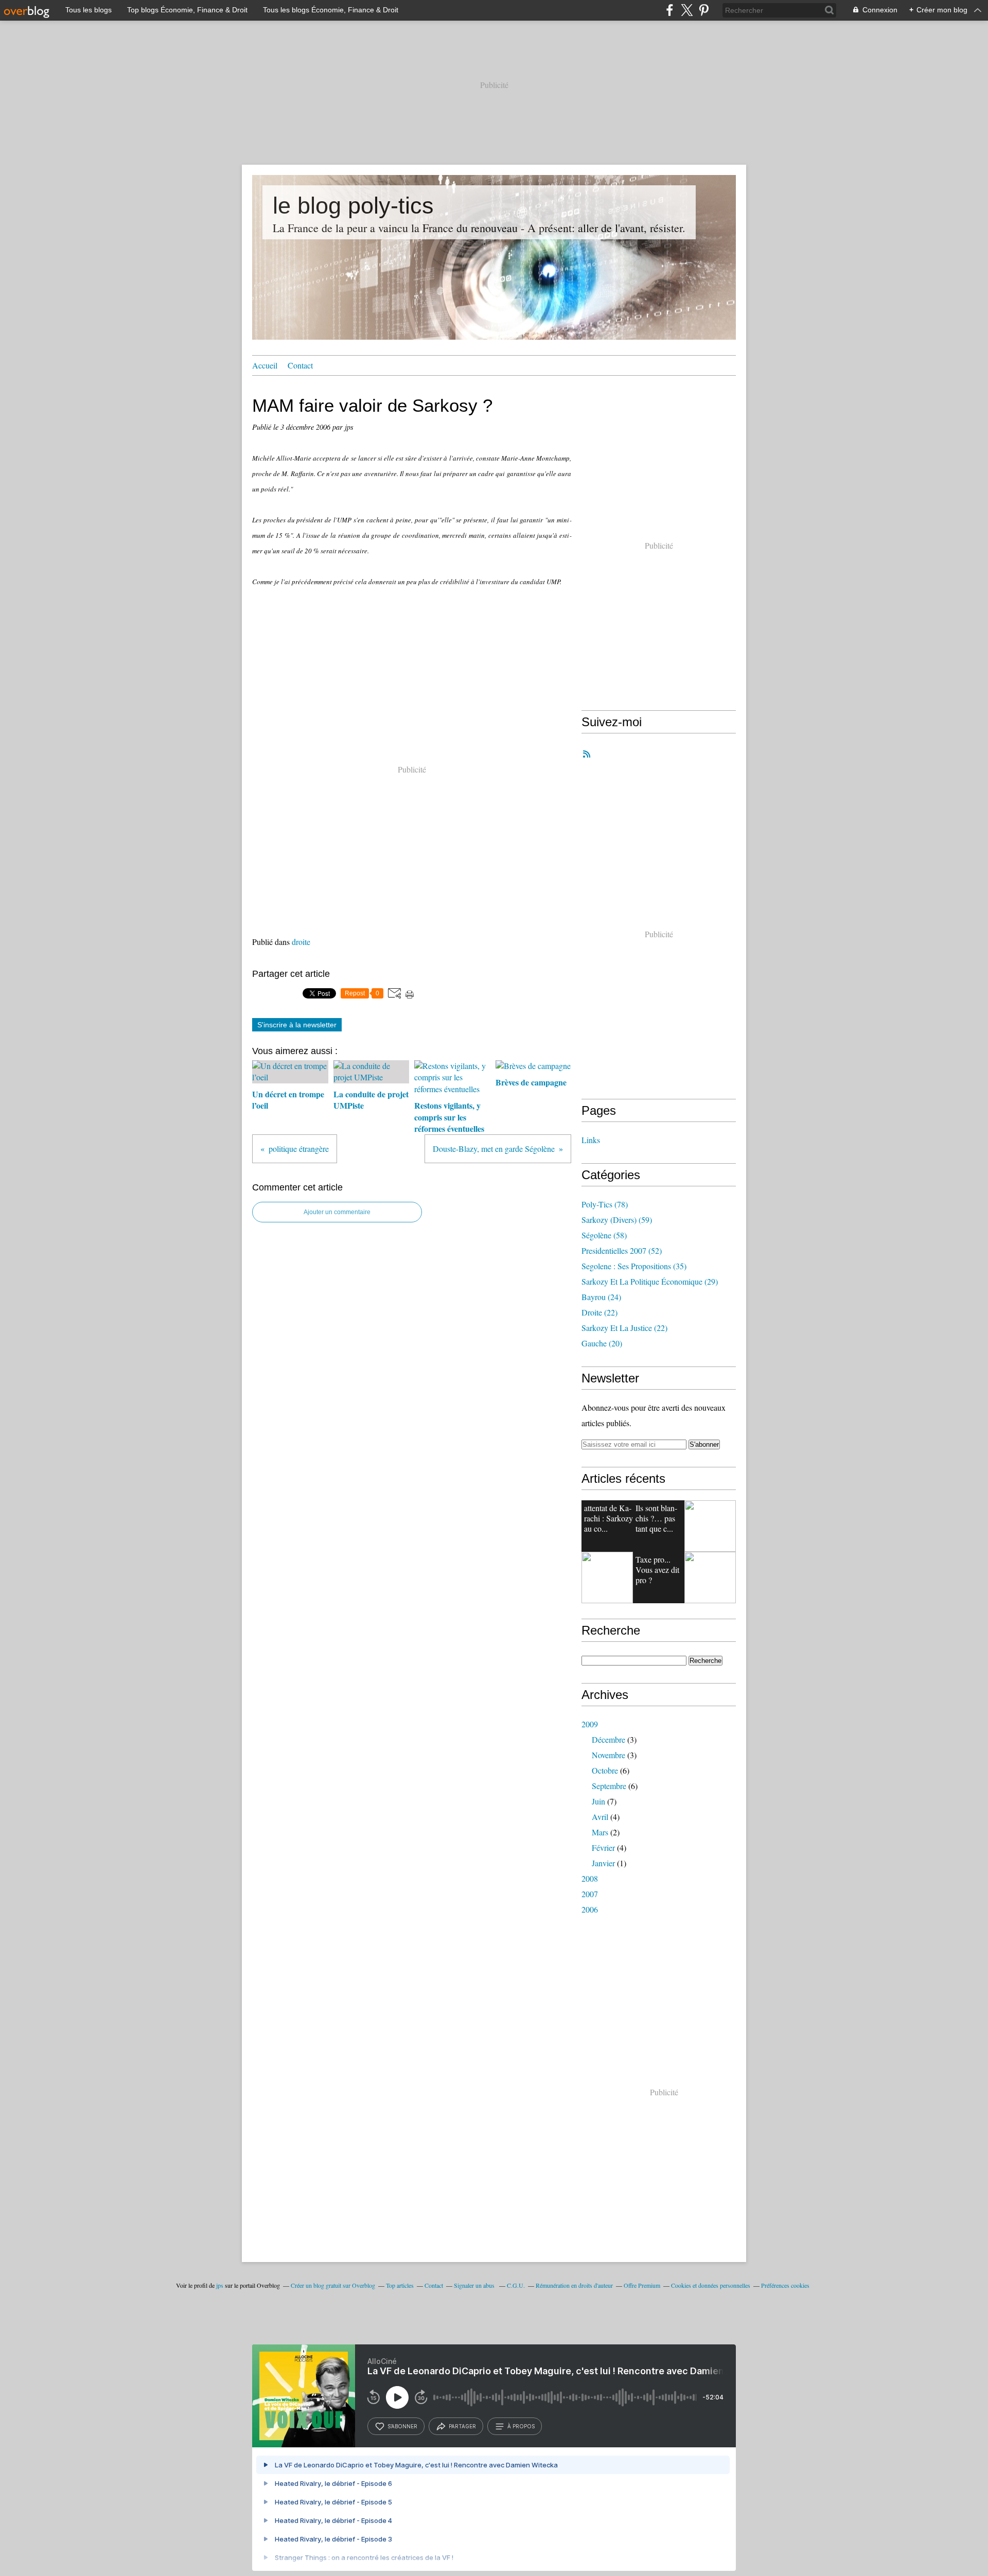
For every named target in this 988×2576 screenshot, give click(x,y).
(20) (602, 1343)
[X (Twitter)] (687, 10)
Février (603, 1847)
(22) (599, 1312)
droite (301, 942)
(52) (622, 1250)
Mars (600, 1832)
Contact (300, 365)
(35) (634, 1266)
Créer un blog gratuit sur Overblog (333, 2285)
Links (591, 1140)
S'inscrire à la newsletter (297, 1025)
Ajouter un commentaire (337, 1212)
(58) (604, 1235)
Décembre (608, 1739)
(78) (605, 1204)
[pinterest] (704, 10)
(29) (650, 1281)
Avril (600, 1817)
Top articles (400, 2285)
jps (220, 2285)
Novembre (608, 1755)
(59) (617, 1220)
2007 (590, 1894)
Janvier (603, 1863)
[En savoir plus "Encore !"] (710, 1526)
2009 (590, 1724)
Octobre (605, 1770)
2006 (590, 1909)
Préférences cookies (785, 2285)
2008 (590, 1878)
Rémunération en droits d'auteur (574, 2285)
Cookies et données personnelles (711, 2285)
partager (462, 2426)
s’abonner (402, 2426)
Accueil (265, 365)
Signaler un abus (475, 2285)
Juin (598, 1801)
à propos (521, 2426)
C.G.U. (516, 2285)
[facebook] (670, 10)
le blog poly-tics (353, 206)
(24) (601, 1297)
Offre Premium (642, 2285)
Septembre (609, 1786)
